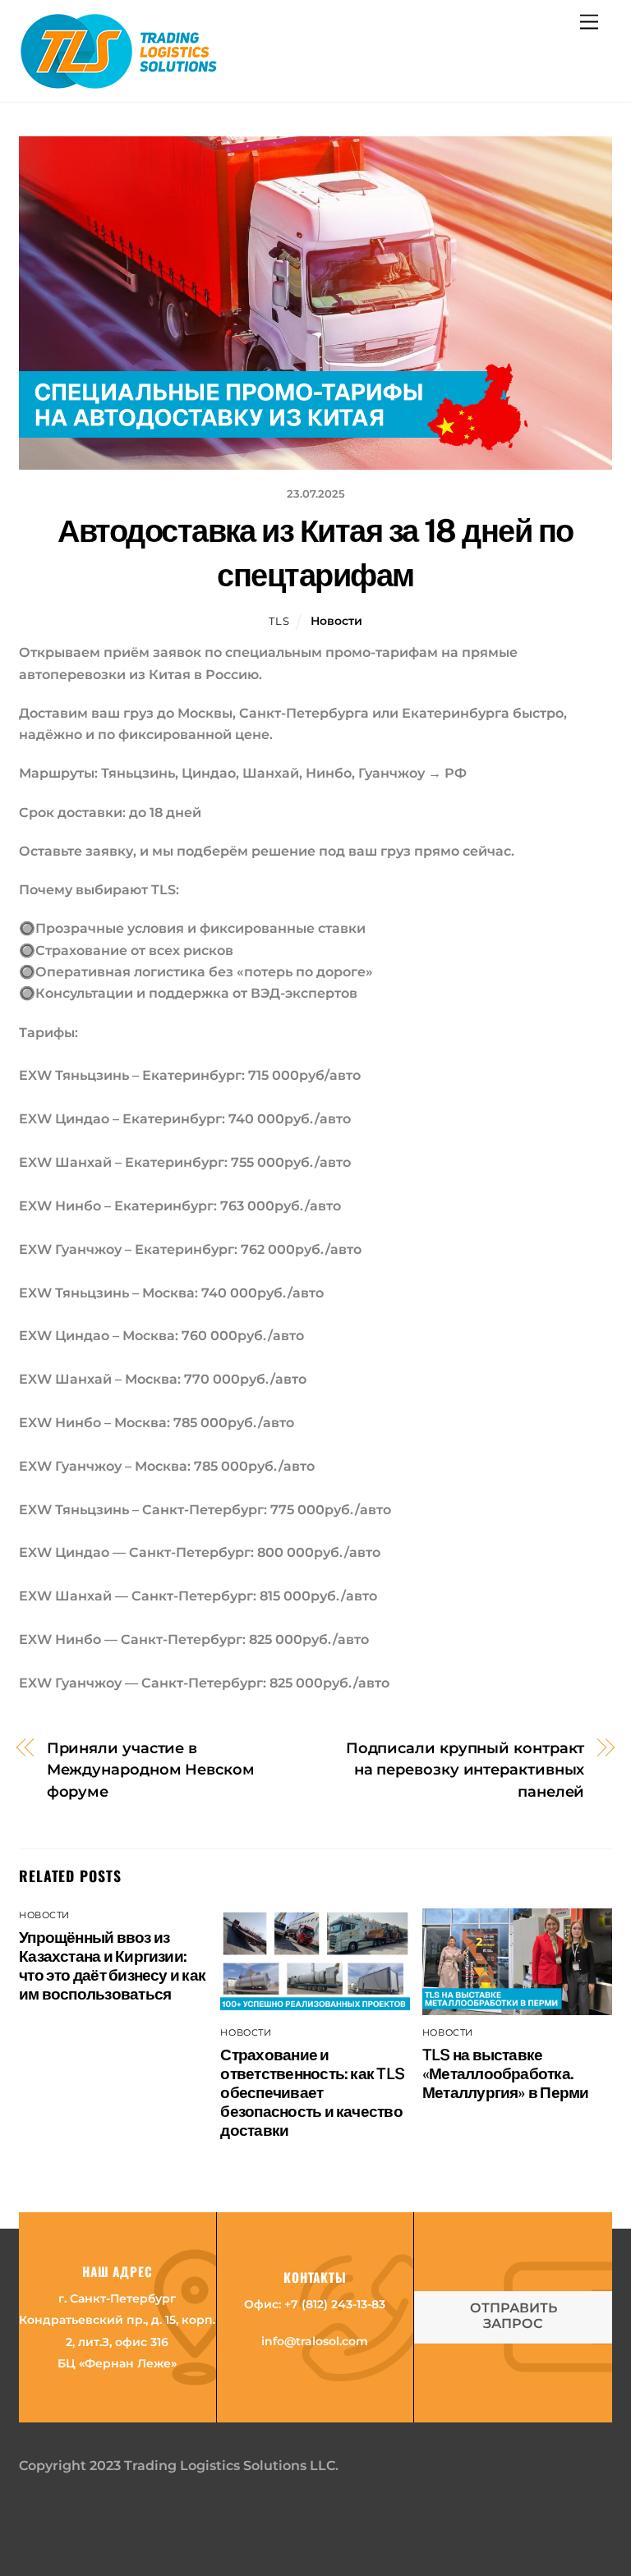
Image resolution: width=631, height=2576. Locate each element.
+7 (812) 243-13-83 (335, 2304)
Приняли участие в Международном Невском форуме (151, 1770)
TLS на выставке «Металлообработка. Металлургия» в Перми (506, 2073)
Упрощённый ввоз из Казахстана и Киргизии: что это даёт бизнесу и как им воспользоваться (112, 1965)
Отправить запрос (514, 2316)
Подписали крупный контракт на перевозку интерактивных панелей (465, 1770)
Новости (336, 621)
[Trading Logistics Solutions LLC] (119, 81)
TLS (279, 621)
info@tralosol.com (315, 2341)
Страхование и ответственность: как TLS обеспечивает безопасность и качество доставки (312, 2092)
